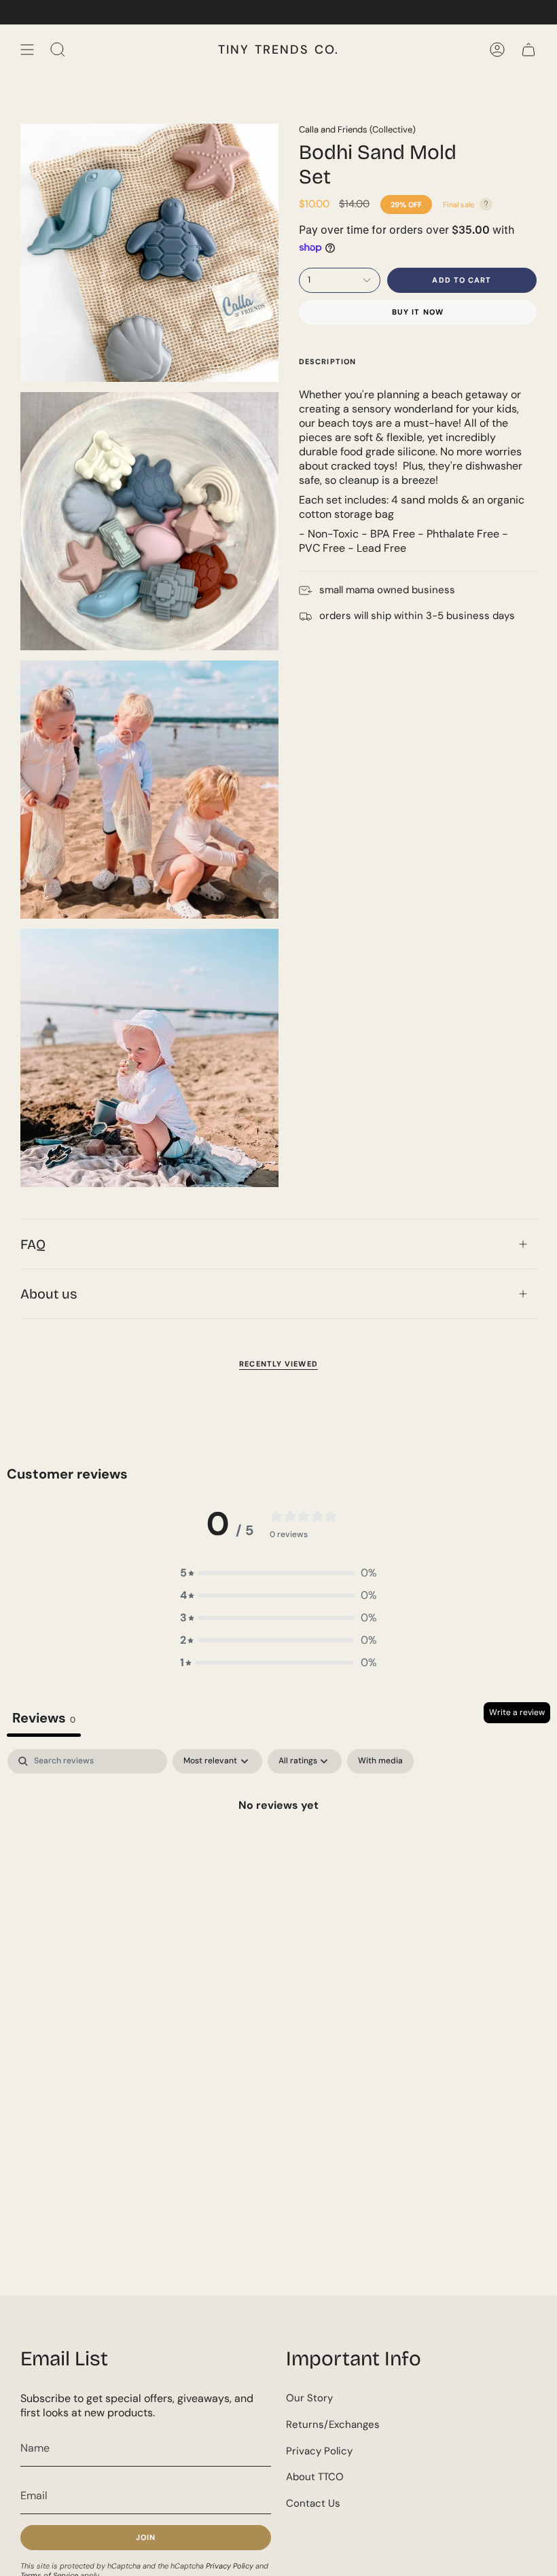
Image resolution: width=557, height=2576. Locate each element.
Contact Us (313, 2503)
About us (49, 1294)
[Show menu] (27, 50)
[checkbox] (380, 1761)
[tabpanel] (278, 1851)
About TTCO (315, 2477)
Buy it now (418, 312)
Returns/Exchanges (333, 2424)
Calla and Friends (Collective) (357, 129)
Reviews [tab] (44, 1718)
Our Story (309, 2398)
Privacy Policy (230, 2566)
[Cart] (528, 50)
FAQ (33, 1244)
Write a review (517, 1712)
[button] (278, 1573)
